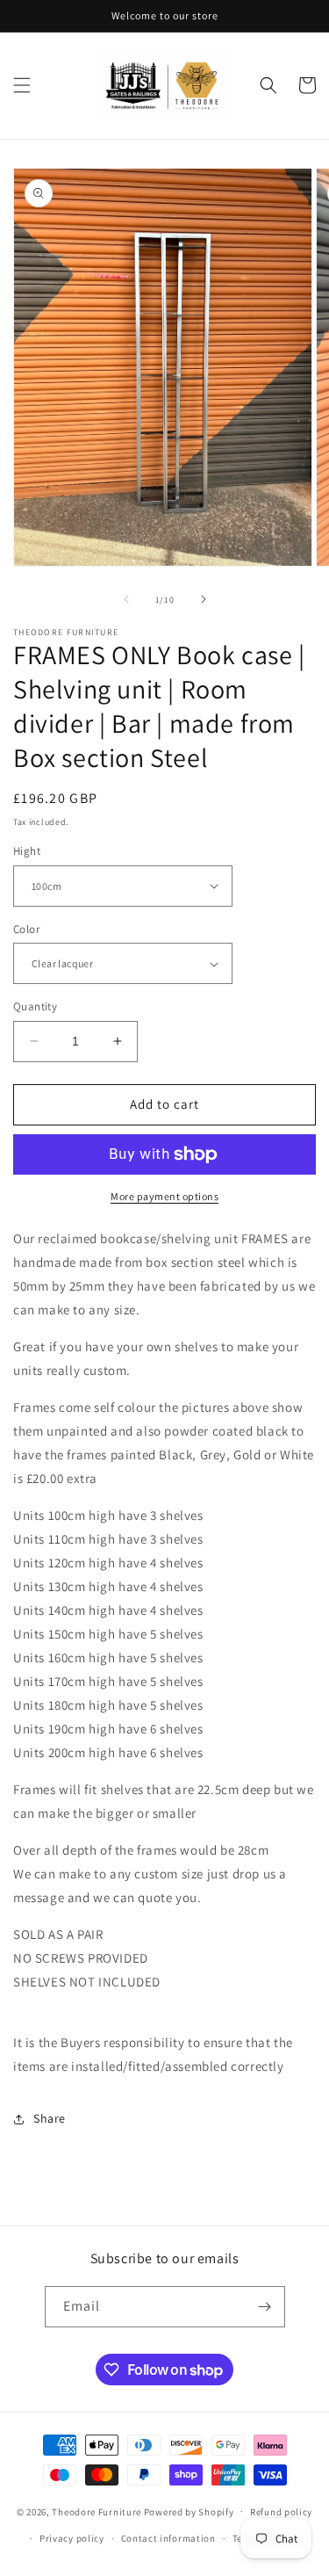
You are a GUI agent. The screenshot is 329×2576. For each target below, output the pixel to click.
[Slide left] (126, 599)
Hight (27, 851)
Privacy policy (72, 2538)
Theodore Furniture (97, 2511)
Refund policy (281, 2512)
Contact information (168, 2538)
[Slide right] (204, 599)
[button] (22, 85)
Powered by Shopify (189, 2511)
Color (26, 929)
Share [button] (50, 2118)
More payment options (164, 1196)
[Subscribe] (265, 2307)
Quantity (35, 1006)
